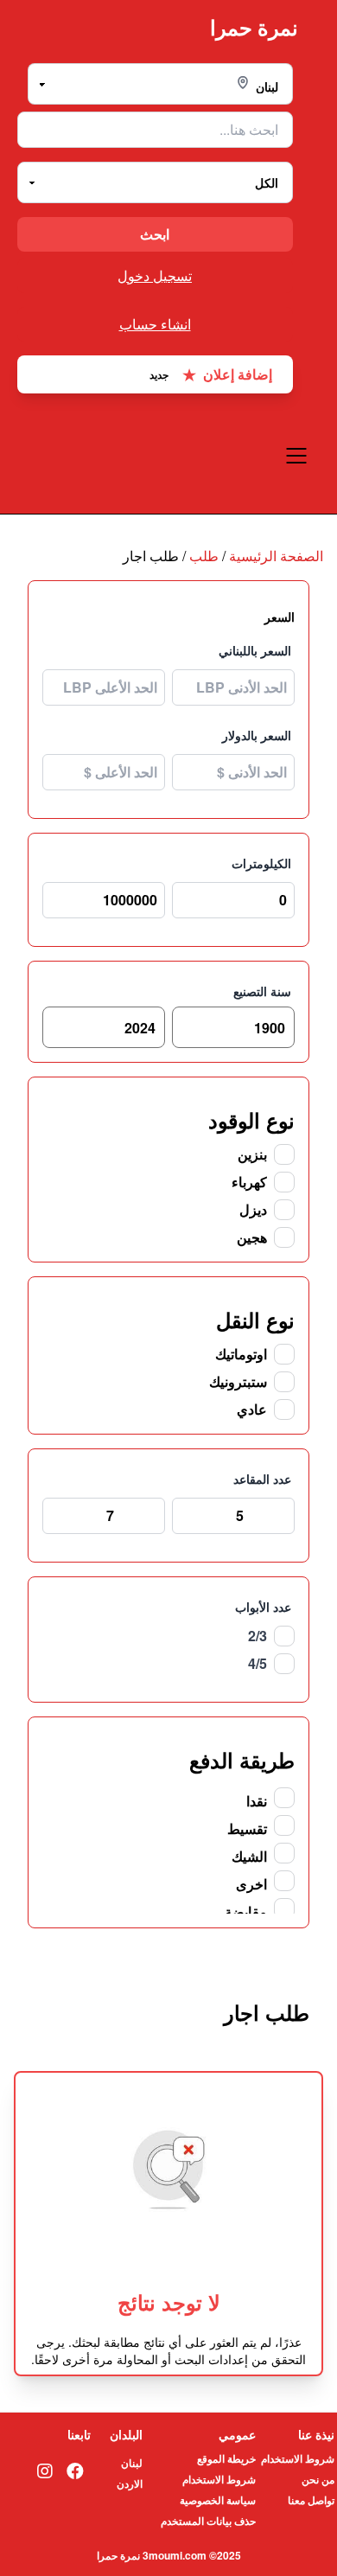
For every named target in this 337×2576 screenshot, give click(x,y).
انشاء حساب (155, 324)
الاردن (130, 2483)
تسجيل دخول (155, 275)
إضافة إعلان (211, 374)
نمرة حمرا (254, 27)
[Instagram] (45, 2471)
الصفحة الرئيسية (276, 556)
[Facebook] (75, 2471)
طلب (204, 556)
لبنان (132, 2463)
